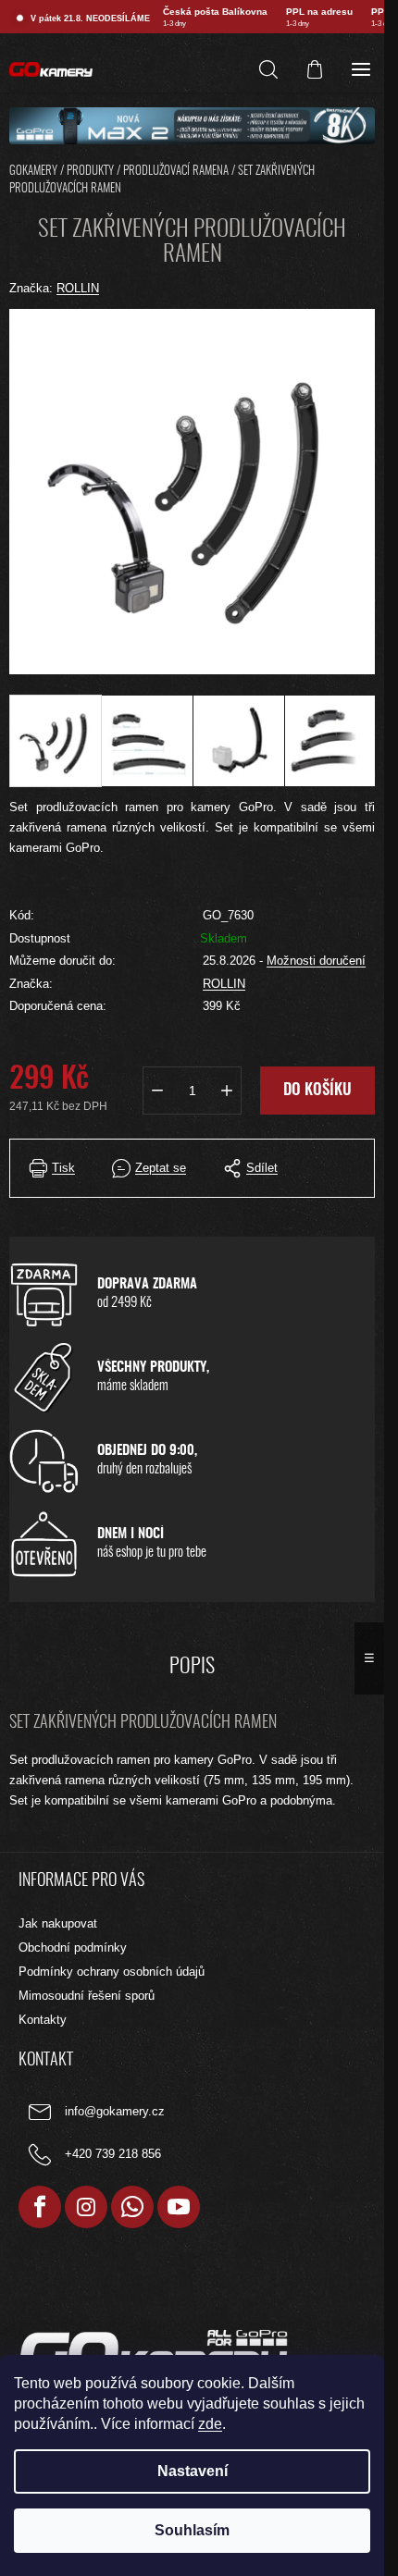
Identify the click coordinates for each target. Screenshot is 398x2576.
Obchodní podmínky (73, 1947)
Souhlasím (192, 2530)
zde (210, 2424)
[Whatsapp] (132, 2207)
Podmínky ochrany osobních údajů (112, 1972)
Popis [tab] (192, 1667)
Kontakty (43, 2020)
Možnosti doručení (316, 961)
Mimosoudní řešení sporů (87, 1996)
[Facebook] (40, 2207)
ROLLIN (224, 984)
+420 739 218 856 (113, 2154)
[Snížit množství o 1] (157, 1091)
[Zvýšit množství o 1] (227, 1091)
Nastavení (193, 2471)
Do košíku (317, 1090)
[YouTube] (179, 2207)
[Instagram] (86, 2207)
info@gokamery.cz (115, 2111)
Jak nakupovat (58, 1923)
